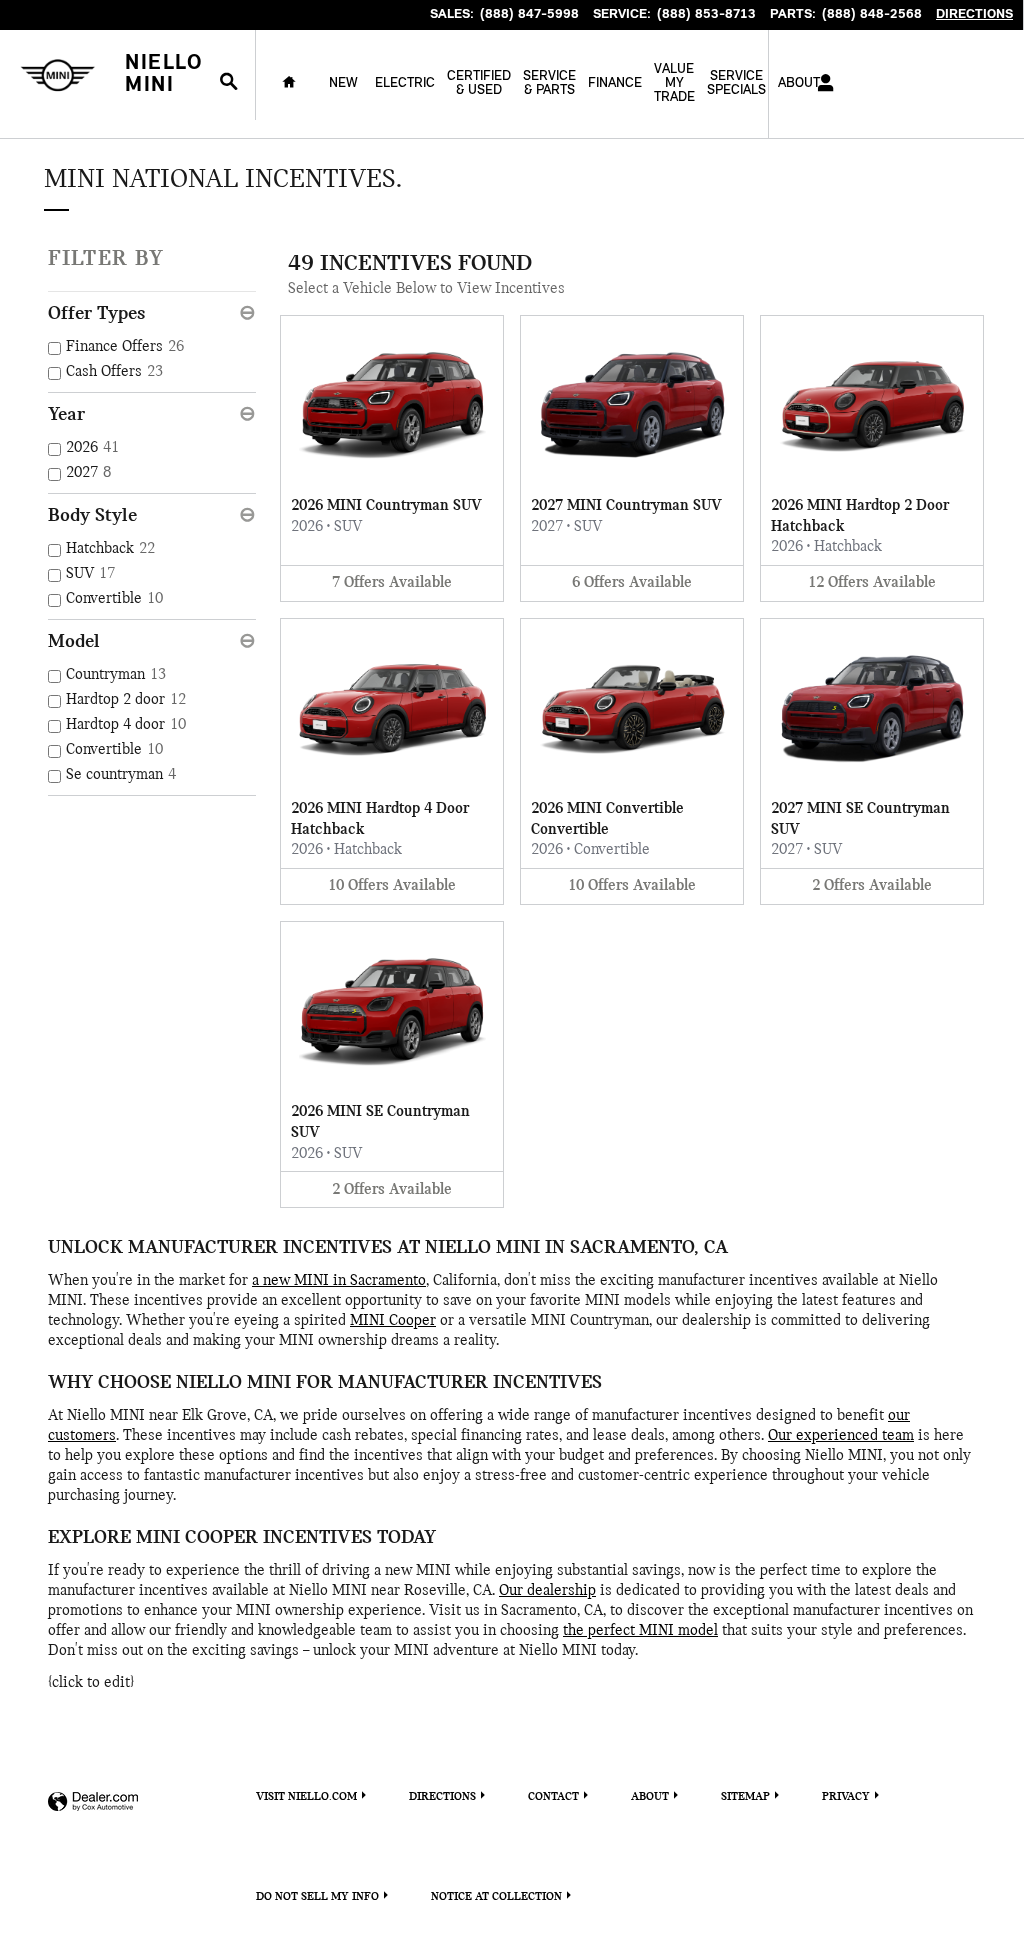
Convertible (114, 599)
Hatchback (110, 549)
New (343, 83)
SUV (90, 574)
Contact (553, 1797)
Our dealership (547, 1591)
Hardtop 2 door (126, 700)
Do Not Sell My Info (317, 1897)
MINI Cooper (393, 1321)
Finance (615, 83)
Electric (405, 83)
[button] (392, 458)
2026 (92, 448)
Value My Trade (674, 83)
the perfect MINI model (640, 1631)
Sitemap (745, 1797)
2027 (88, 473)
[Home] (57, 75)
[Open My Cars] (820, 84)
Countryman (116, 675)
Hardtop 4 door (126, 725)
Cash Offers (114, 372)
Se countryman (121, 775)
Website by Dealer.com (93, 1802)
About (650, 1797)
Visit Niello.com (306, 1797)
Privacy (846, 1797)
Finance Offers (125, 347)
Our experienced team (841, 1436)
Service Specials (736, 83)
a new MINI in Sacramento (339, 1281)
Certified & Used (479, 83)
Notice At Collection (496, 1897)
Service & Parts (549, 83)
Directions (442, 1797)
